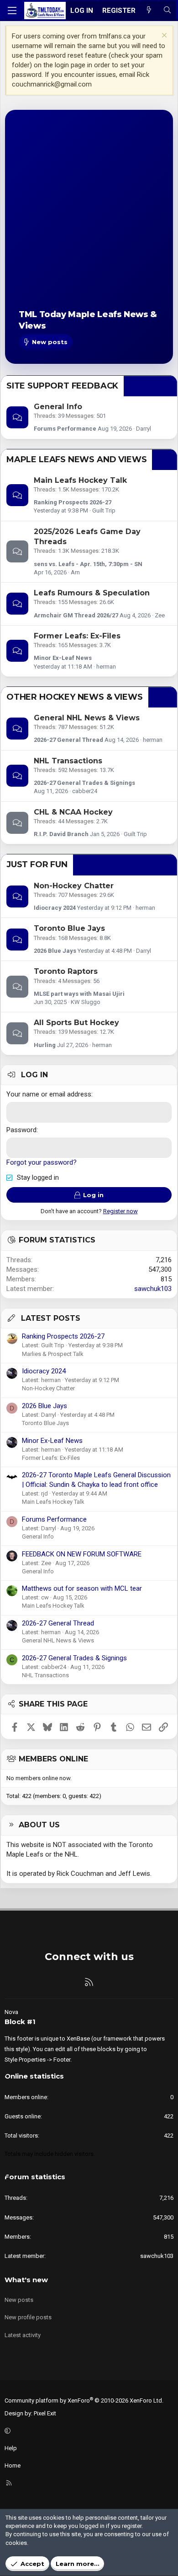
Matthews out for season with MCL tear (82, 1588)
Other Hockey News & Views (75, 697)
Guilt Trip (104, 510)
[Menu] (12, 11)
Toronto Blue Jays (69, 928)
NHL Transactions (68, 761)
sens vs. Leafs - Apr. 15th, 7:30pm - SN (88, 564)
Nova (11, 2012)
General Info (58, 407)
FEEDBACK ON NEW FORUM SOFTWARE (82, 1554)
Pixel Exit (45, 2413)
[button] (88, 2431)
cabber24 (85, 791)
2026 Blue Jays (55, 951)
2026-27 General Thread (68, 740)
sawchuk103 (153, 1289)
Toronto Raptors (66, 971)
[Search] (167, 11)
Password (21, 1130)
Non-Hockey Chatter (74, 886)
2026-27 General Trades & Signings (84, 783)
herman (106, 667)
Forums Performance (65, 429)
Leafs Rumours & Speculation (92, 593)
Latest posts (51, 1318)
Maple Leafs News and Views (76, 459)
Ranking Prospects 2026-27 (73, 502)
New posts (19, 2300)
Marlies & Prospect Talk (53, 1354)
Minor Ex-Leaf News (63, 658)
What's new (26, 2280)
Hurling (45, 1045)
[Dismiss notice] (163, 36)
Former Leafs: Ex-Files (77, 636)
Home (13, 2465)
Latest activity (23, 2335)
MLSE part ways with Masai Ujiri (79, 994)
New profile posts (28, 2317)
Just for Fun (37, 864)
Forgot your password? (42, 1162)
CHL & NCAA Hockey (73, 812)
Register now (120, 1211)
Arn (75, 572)
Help (11, 2448)
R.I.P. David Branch (61, 834)
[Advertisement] (89, 217)
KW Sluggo (86, 1002)
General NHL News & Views (87, 718)
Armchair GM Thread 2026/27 (76, 615)
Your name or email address (49, 1094)
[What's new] (149, 11)
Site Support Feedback (62, 386)
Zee (160, 615)
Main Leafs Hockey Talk (80, 480)
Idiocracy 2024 (55, 908)
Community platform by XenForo (84, 2400)
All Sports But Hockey (76, 1023)
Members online (53, 1759)
